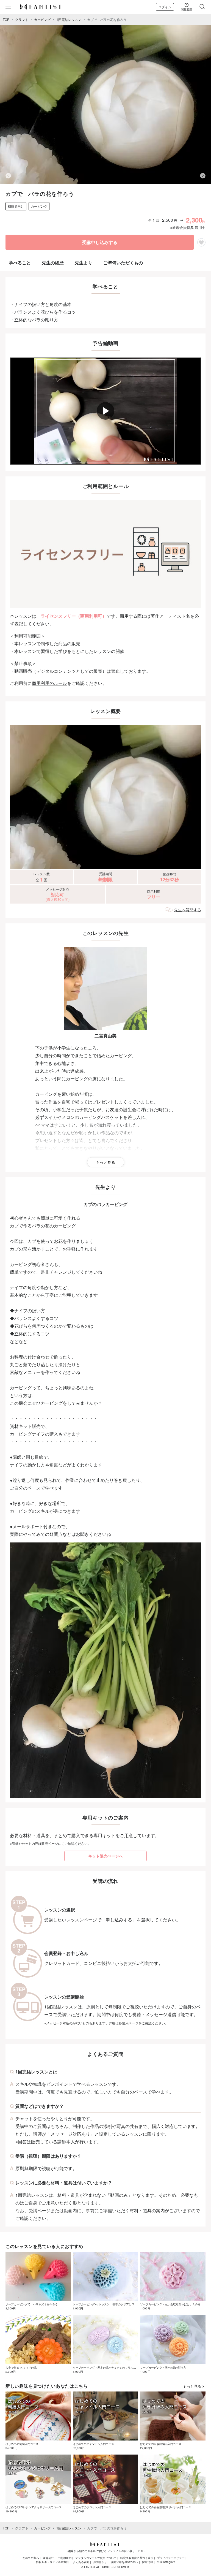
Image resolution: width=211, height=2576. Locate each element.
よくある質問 (81, 2562)
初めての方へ (31, 2558)
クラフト (22, 19)
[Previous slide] (8, 176)
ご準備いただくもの (123, 263)
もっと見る (105, 1162)
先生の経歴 (53, 263)
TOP (6, 19)
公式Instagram (166, 2562)
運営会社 (48, 2558)
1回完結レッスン (69, 19)
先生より (84, 263)
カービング (42, 19)
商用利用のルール (49, 683)
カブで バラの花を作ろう (107, 19)
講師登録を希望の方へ (124, 2562)
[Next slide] (203, 176)
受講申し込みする (100, 242)
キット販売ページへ (105, 1856)
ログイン (165, 7)
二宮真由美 (105, 1036)
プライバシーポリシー (171, 2558)
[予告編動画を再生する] (105, 411)
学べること (20, 263)
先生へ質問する (188, 910)
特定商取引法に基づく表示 (137, 2558)
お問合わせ (100, 2562)
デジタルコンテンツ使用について (96, 2558)
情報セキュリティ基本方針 (52, 2562)
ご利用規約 (65, 2558)
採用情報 (148, 2562)
